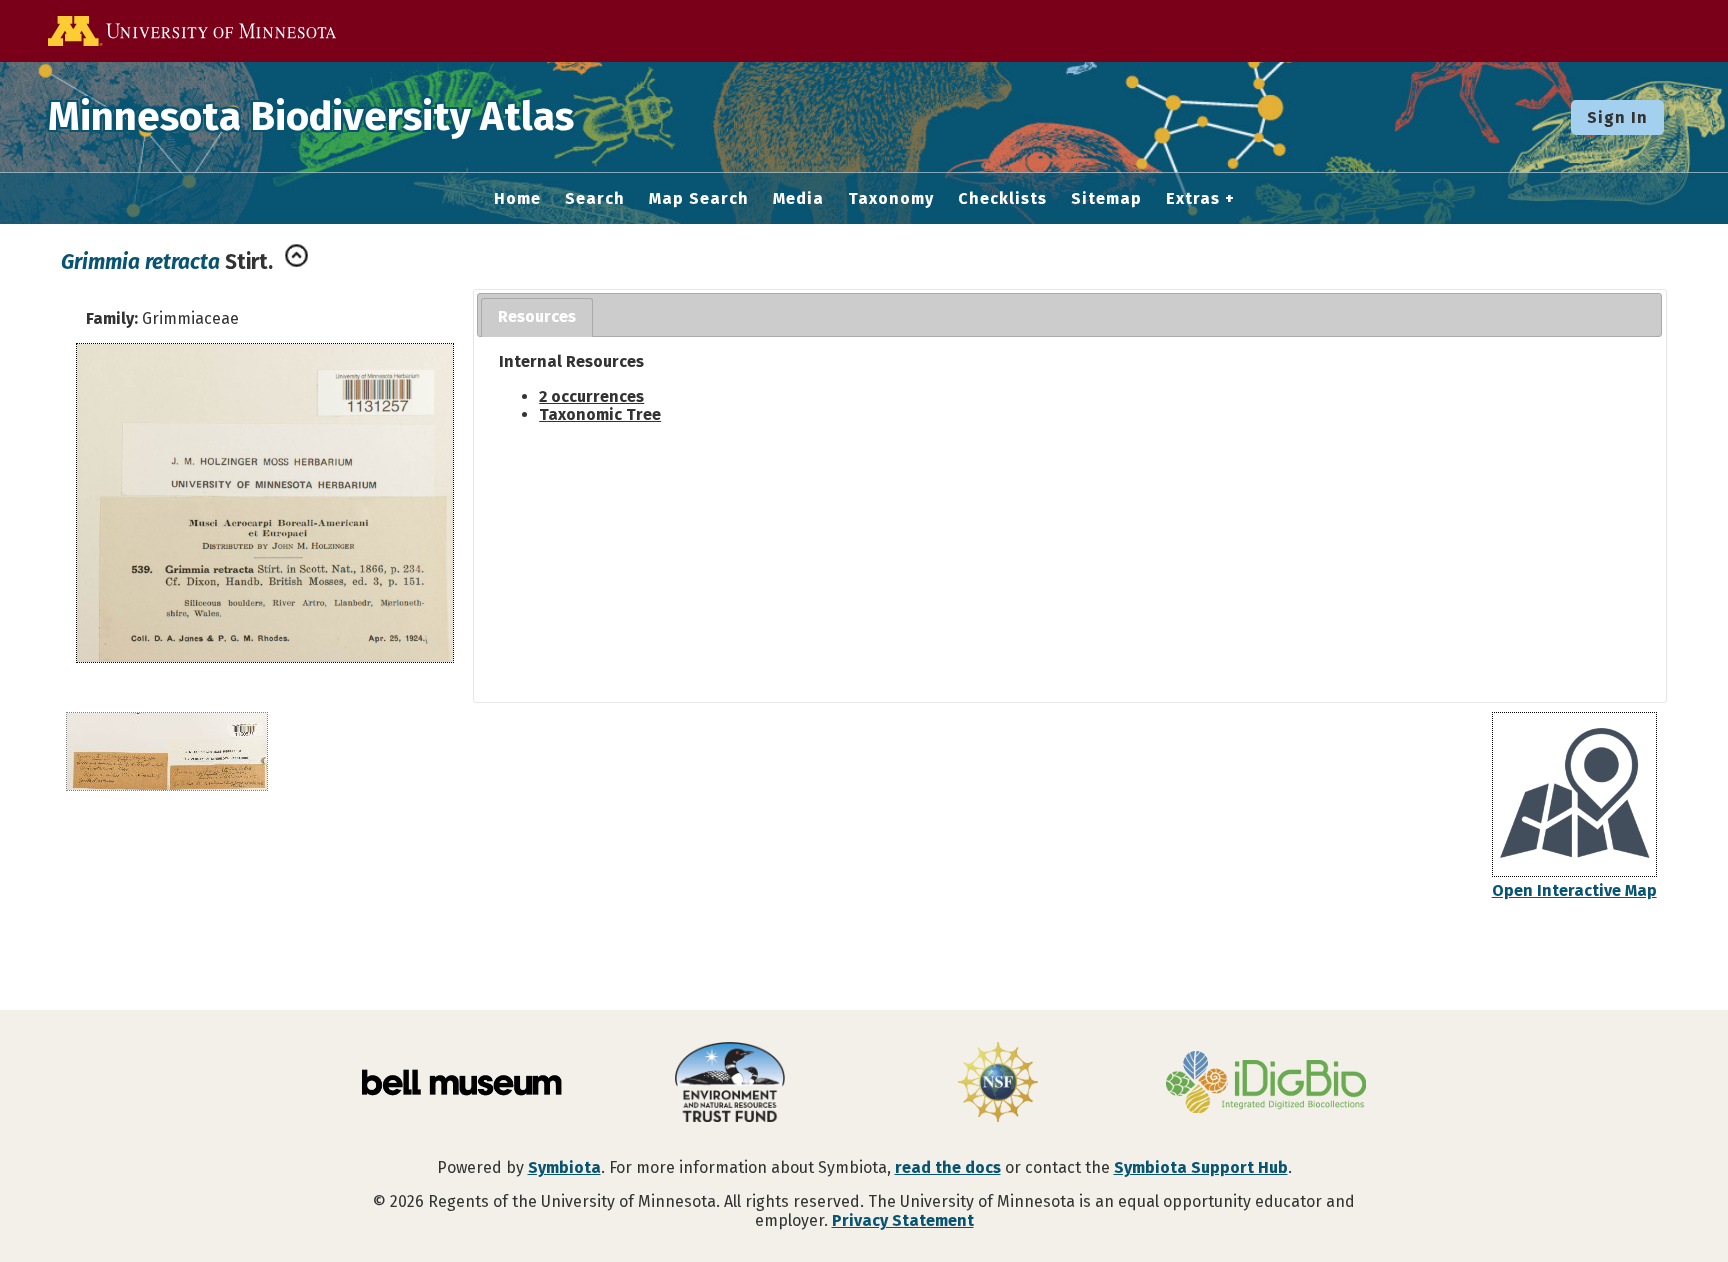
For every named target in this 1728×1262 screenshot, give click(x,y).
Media (798, 199)
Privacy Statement (903, 1220)
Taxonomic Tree (600, 414)
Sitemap (1106, 199)
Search (595, 199)
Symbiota (564, 1167)
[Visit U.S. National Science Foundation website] (998, 1084)
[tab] (537, 317)
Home (517, 199)
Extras (1193, 199)
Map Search (699, 199)
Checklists (1002, 199)
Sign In (1617, 117)
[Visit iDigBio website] (1266, 1084)
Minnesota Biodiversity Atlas (311, 117)
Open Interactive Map (1574, 890)
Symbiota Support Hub (1201, 1167)
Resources (537, 316)
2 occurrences (591, 396)
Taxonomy (891, 199)
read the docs (948, 1167)
